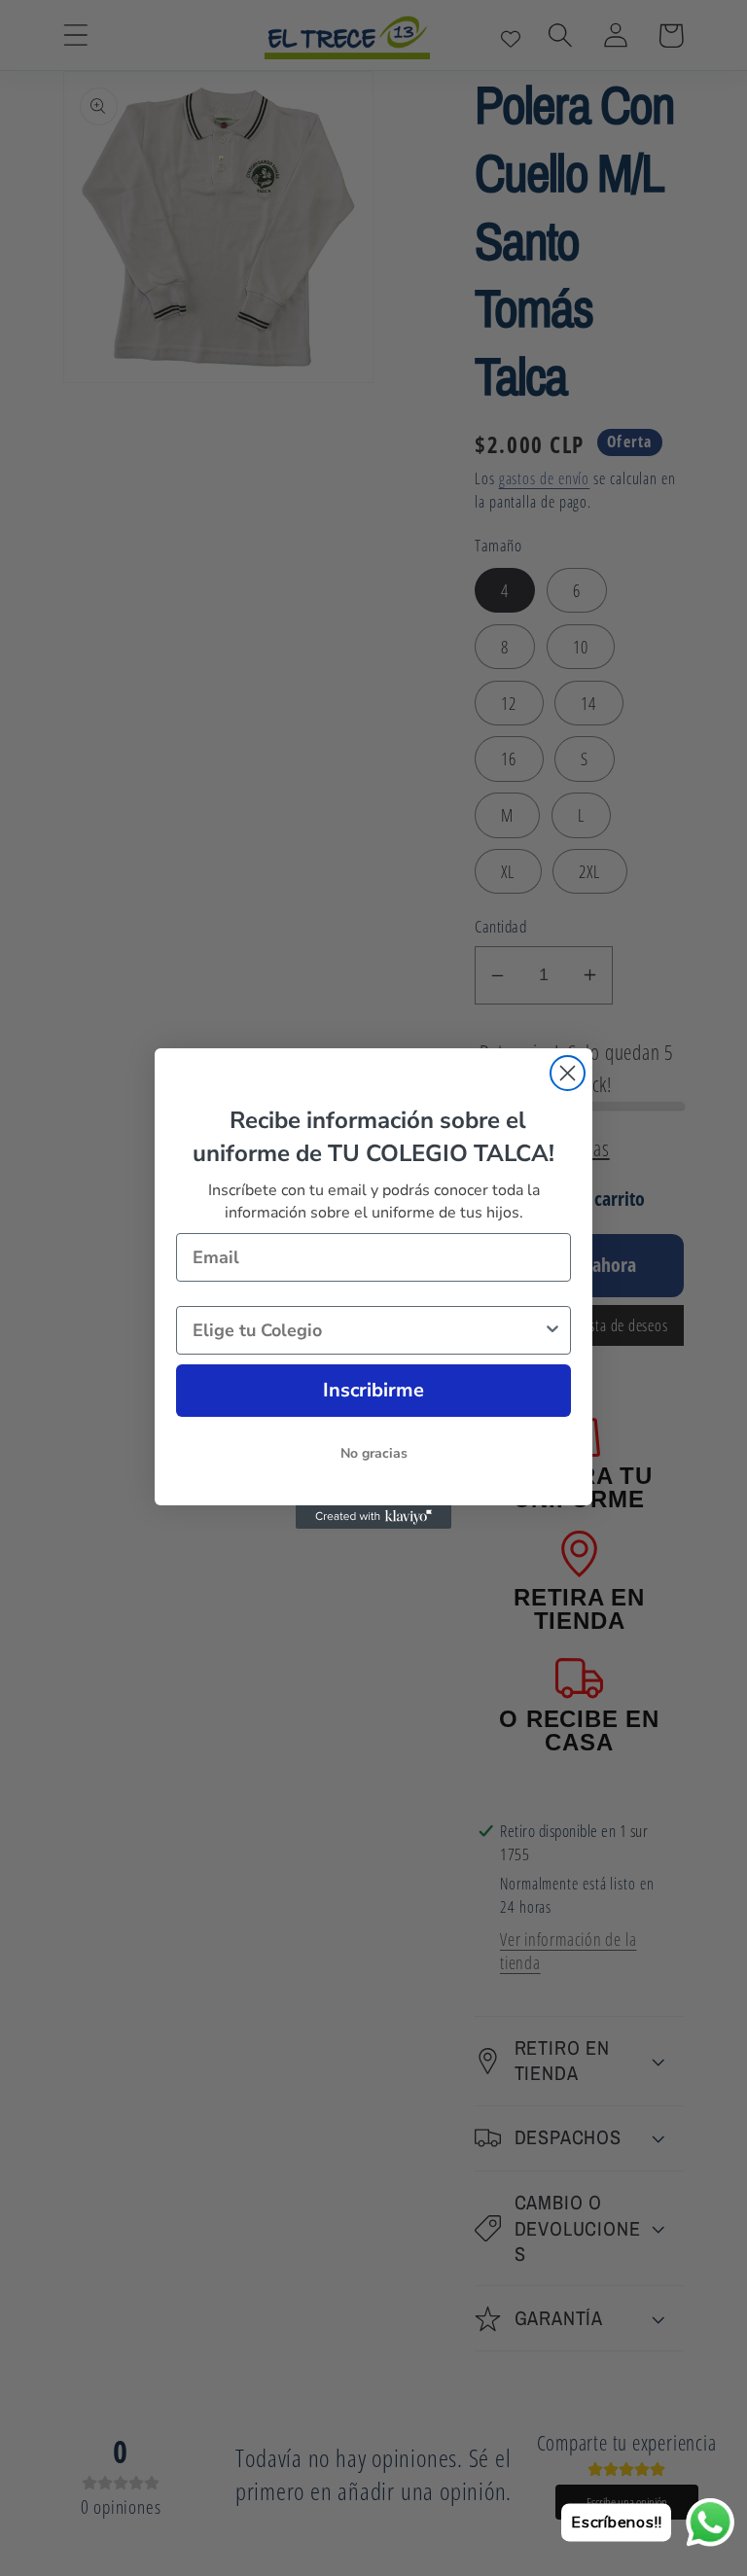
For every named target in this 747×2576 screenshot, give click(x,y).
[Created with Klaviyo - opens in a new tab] (373, 1517)
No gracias (374, 1453)
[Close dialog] (568, 1073)
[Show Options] (552, 1330)
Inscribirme (373, 1390)
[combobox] (368, 1330)
